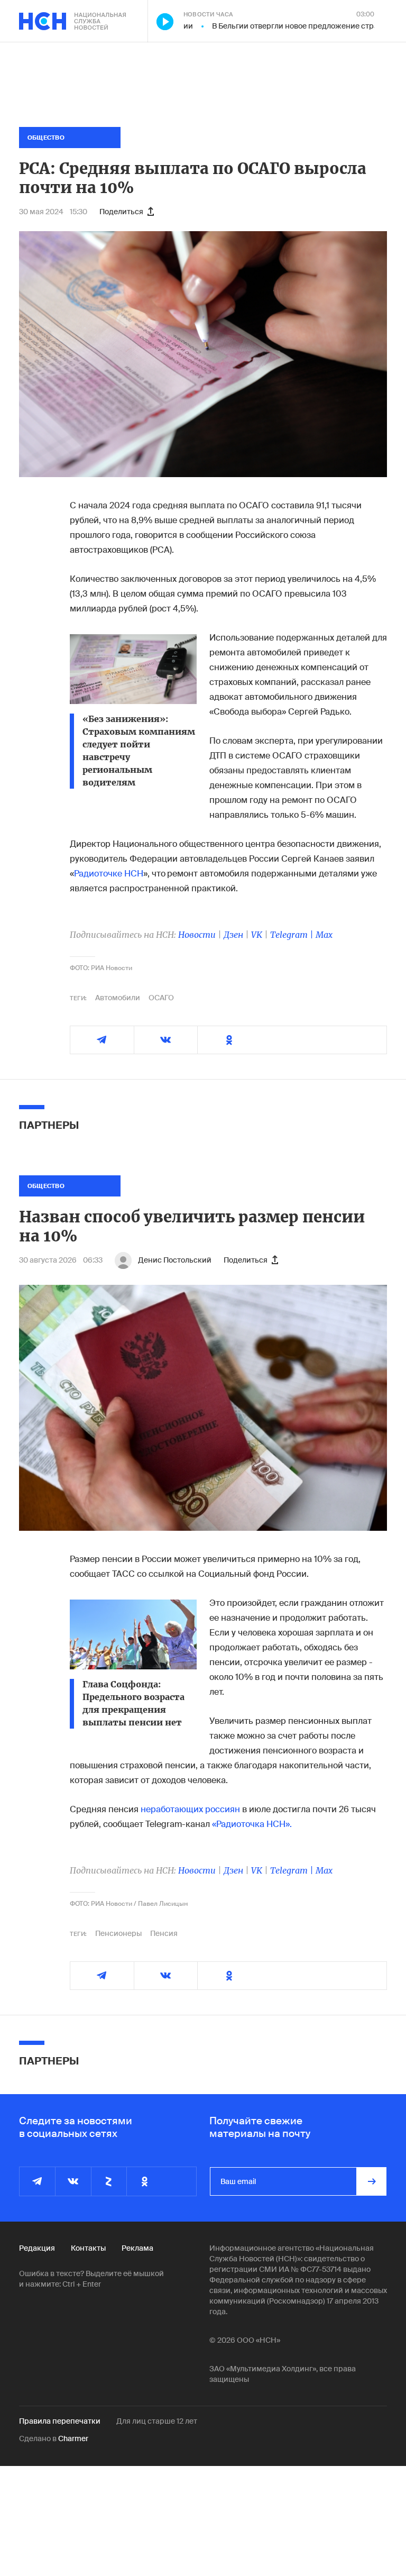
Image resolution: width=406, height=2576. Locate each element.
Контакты (88, 2248)
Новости (197, 935)
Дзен (233, 935)
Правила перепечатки (60, 2421)
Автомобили (118, 998)
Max (324, 935)
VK (257, 935)
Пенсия (164, 1933)
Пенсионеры (118, 1933)
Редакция (37, 2248)
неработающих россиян (190, 1809)
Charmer (73, 2438)
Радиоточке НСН (109, 874)
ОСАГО (161, 998)
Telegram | (293, 935)
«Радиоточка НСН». (252, 1824)
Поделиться (121, 212)
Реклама (137, 2248)
